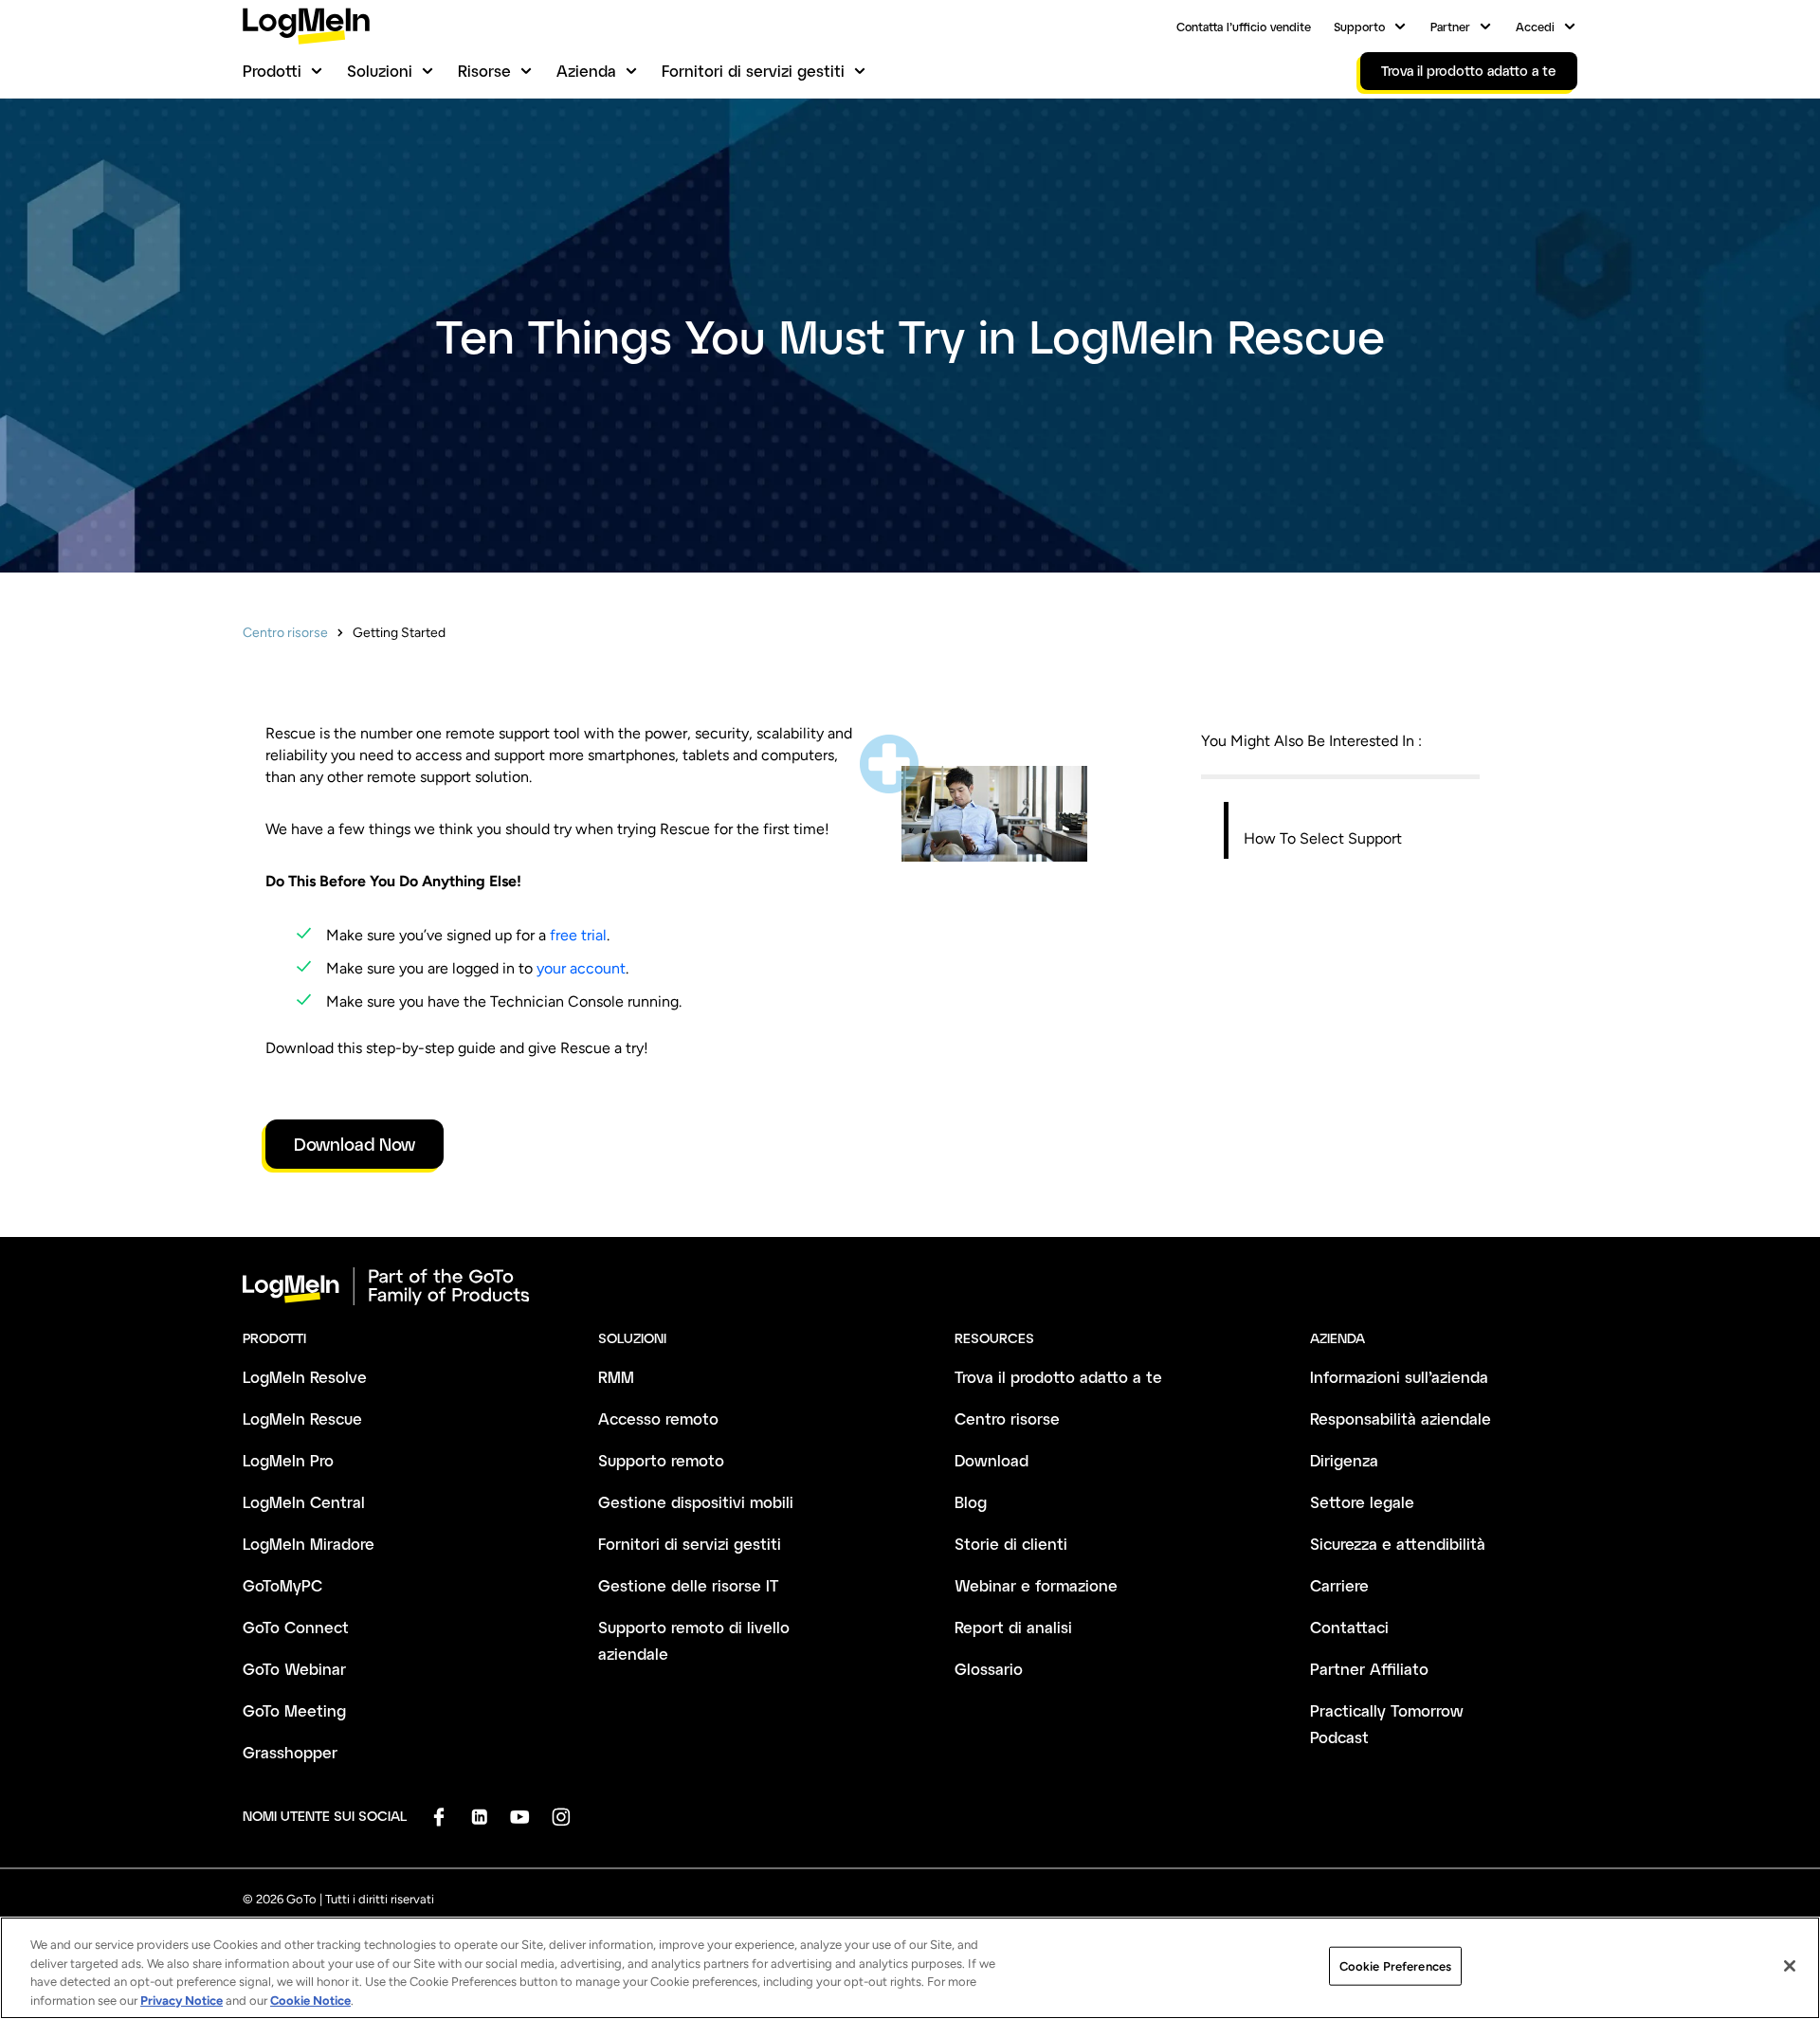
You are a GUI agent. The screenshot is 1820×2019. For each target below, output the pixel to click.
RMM (616, 1377)
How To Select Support (1323, 838)
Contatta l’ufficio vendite (1244, 27)
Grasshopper (290, 1752)
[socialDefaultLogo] (438, 1817)
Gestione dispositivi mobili (696, 1502)
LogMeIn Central (304, 1502)
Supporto (1359, 27)
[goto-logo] (910, 1286)
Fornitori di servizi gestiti (753, 71)
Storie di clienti (1011, 1544)
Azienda (586, 71)
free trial (578, 935)
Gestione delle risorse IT (688, 1585)
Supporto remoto (661, 1460)
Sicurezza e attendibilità (1398, 1544)
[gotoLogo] (306, 26)
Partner (1450, 27)
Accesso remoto (658, 1419)
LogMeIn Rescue (302, 1419)
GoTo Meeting (294, 1710)
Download (992, 1460)
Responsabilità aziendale (1401, 1419)
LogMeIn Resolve (305, 1377)
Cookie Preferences (1395, 1966)
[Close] (1790, 1966)
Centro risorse (285, 633)
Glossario (989, 1669)
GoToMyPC (282, 1585)
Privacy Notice (182, 2000)
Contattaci (1349, 1627)
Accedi (1535, 27)
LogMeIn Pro (288, 1460)
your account (581, 968)
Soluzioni (380, 71)
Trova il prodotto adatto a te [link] (1469, 71)
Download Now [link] (355, 1144)
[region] (910, 1968)
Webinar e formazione (1036, 1585)
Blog (971, 1502)
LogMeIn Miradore (309, 1544)
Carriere (1339, 1585)
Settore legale (1362, 1502)
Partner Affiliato (1369, 1669)
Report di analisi (1013, 1627)
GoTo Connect (296, 1627)
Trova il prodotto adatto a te (1058, 1377)
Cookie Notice (310, 2000)
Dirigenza (1344, 1460)
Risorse (484, 71)
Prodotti (272, 71)
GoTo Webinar (294, 1669)
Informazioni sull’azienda (1399, 1377)
